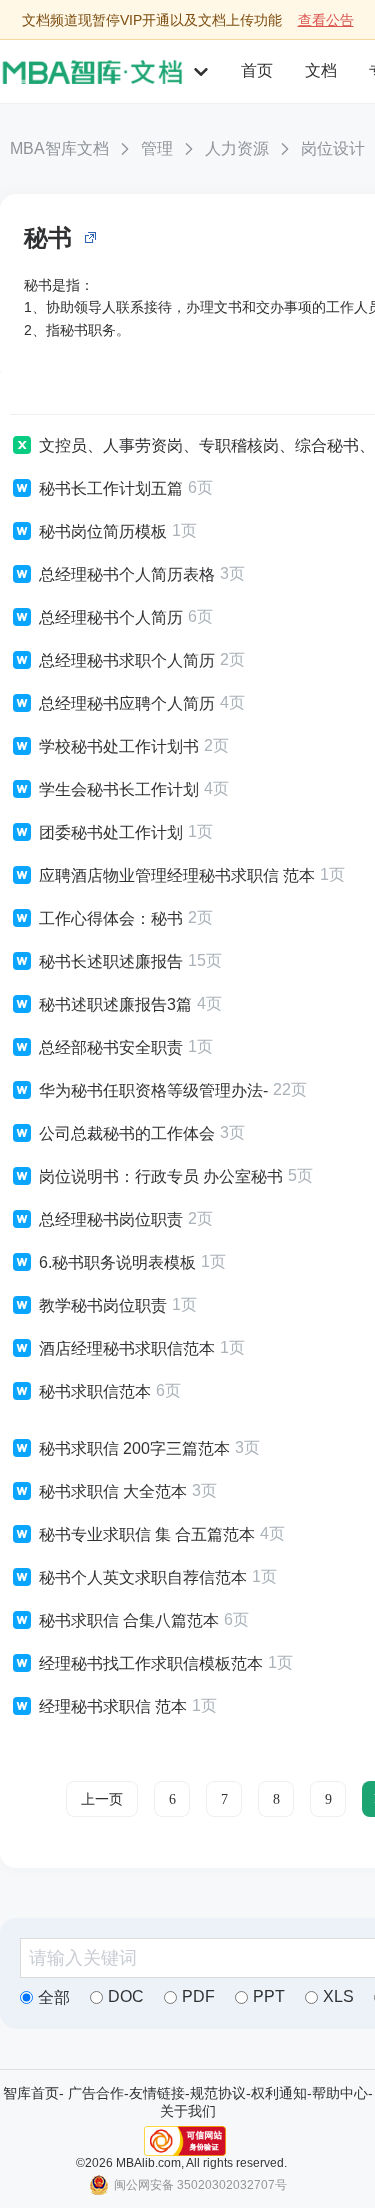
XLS (338, 1996)
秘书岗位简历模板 (103, 531)
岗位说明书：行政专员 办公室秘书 (161, 1176)
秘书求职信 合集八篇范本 (129, 1620)
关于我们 (188, 2111)
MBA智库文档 (59, 148)
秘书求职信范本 (95, 1391)
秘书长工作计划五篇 (111, 488)
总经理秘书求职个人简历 (127, 660)
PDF (198, 1996)
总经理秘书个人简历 (111, 617)
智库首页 (31, 2093)
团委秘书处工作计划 (111, 832)
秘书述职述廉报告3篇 (115, 1004)
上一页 (102, 1799)
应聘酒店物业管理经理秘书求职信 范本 (177, 875)
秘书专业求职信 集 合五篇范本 (147, 1534)
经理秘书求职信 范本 (113, 1706)
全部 (54, 1997)
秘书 (48, 237)
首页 (257, 70)
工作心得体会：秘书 (111, 918)
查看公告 (326, 20)
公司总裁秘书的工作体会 (127, 1133)
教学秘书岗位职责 (103, 1305)
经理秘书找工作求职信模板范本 (151, 1663)
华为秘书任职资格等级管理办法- (153, 1090)
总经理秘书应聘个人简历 (127, 703)
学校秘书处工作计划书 (119, 746)
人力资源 (237, 148)
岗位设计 (333, 148)
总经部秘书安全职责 (111, 1047)
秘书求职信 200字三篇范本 (134, 1448)
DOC (126, 1996)
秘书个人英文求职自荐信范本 (143, 1577)
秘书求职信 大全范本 (113, 1491)
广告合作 (96, 2093)
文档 (321, 70)
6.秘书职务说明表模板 (117, 1262)
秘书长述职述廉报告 (111, 961)
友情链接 (157, 2093)
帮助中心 (340, 2093)
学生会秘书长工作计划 (119, 789)
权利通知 (279, 2093)
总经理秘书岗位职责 (111, 1219)
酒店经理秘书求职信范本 (127, 1348)
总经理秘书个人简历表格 (127, 574)
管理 (157, 148)
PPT (269, 1996)
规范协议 (218, 2093)
